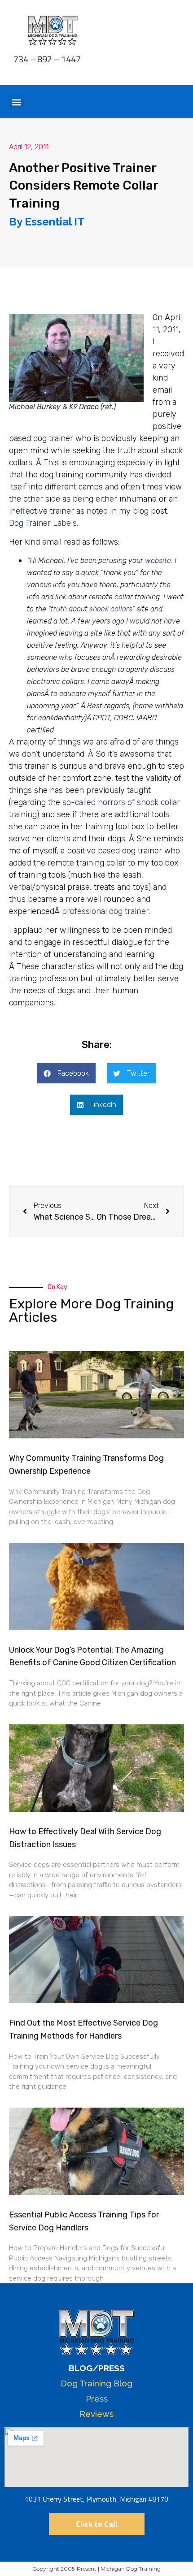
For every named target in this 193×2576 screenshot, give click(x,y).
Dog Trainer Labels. (44, 523)
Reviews (96, 2414)
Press (97, 2398)
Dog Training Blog (96, 2383)
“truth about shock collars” (91, 609)
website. (159, 561)
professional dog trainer (105, 911)
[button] (16, 102)
